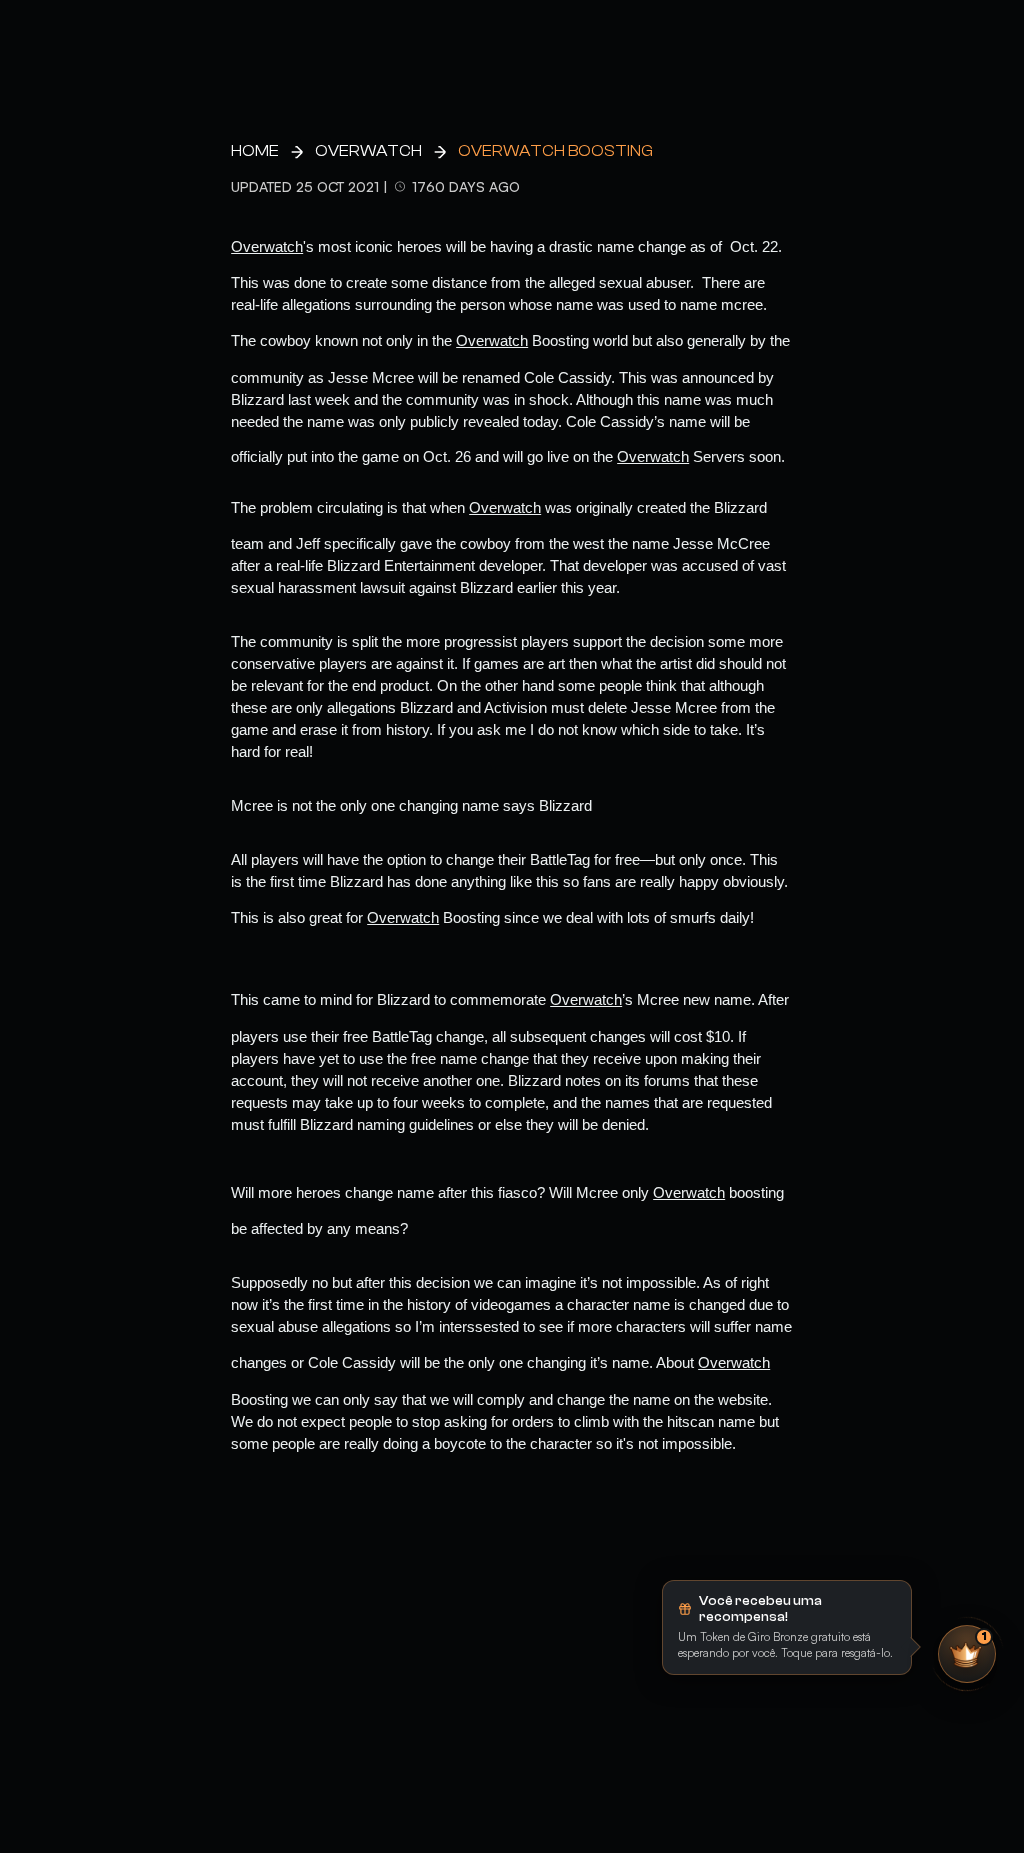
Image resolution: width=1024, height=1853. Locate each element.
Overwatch (368, 151)
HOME (255, 151)
